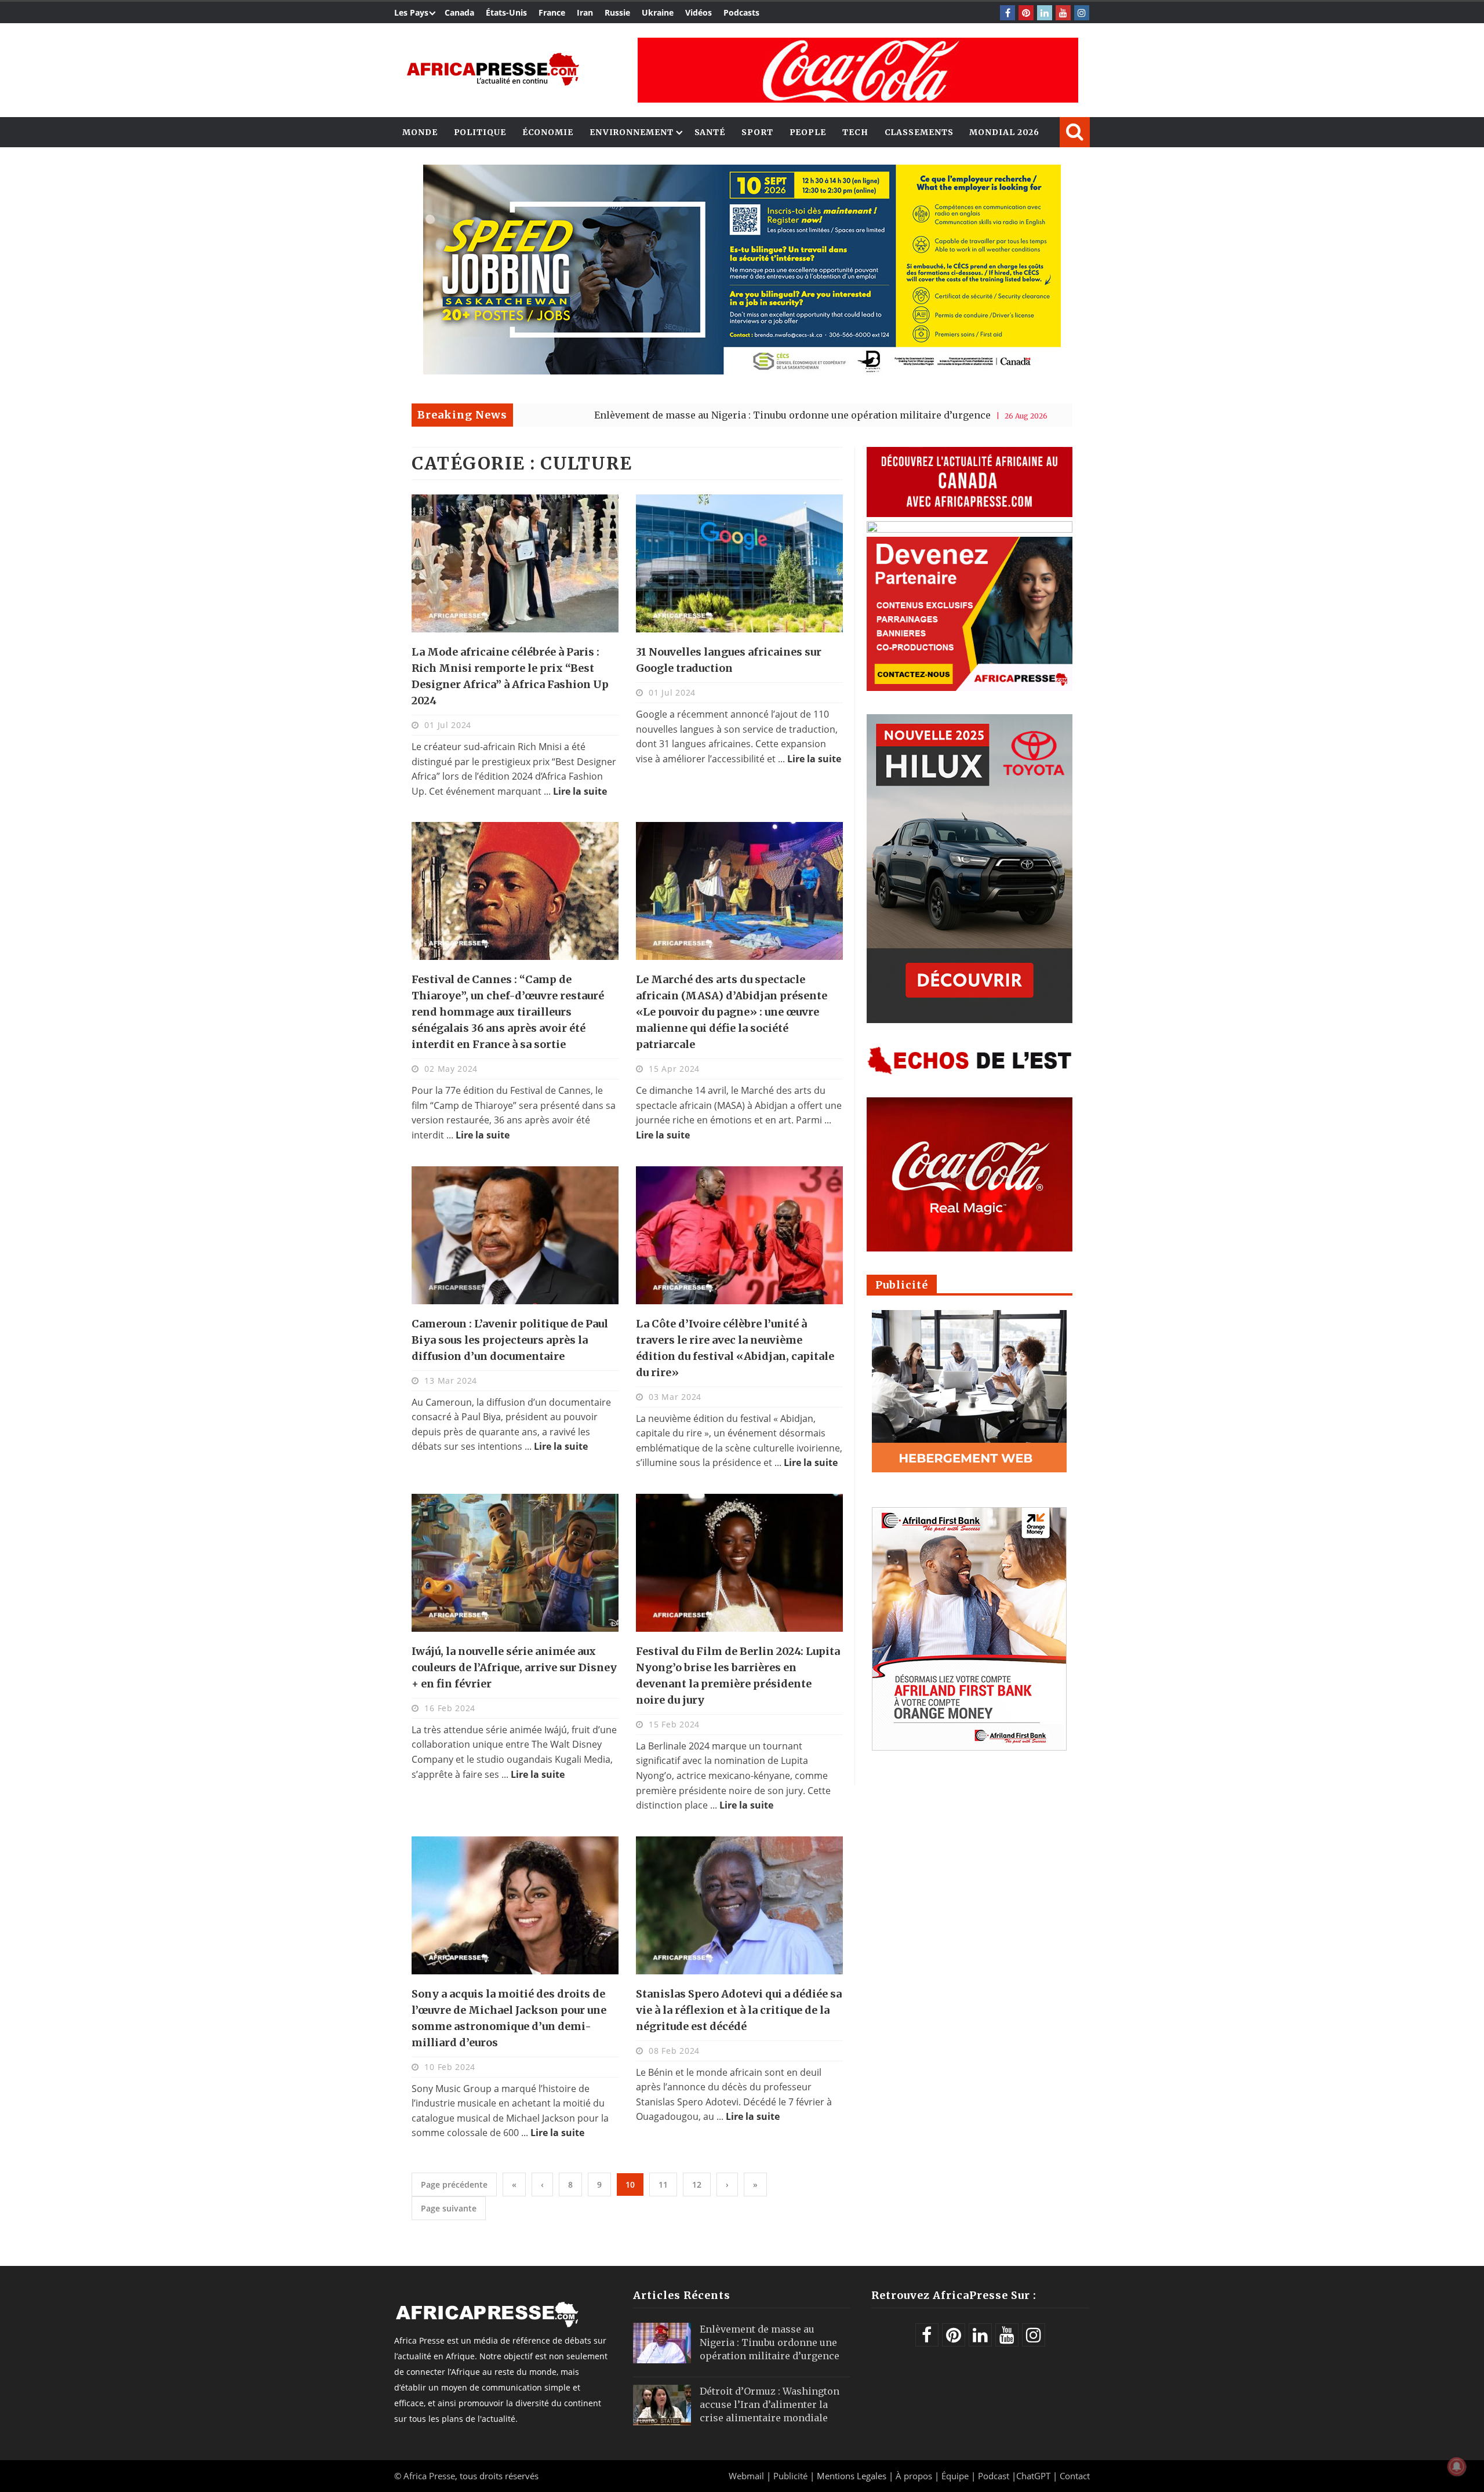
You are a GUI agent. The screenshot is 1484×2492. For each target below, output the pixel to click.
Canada (459, 12)
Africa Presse (429, 2476)
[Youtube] (1063, 13)
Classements (919, 132)
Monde (420, 132)
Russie (617, 12)
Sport (757, 132)
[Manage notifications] (1457, 2466)
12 (697, 2184)
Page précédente (454, 2184)
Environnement (632, 132)
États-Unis (506, 12)
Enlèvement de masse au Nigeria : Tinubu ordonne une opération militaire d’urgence (648, 415)
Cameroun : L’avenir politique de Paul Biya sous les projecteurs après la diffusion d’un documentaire (510, 1340)
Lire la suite (580, 791)
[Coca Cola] (858, 70)
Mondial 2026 (1004, 132)
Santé (710, 132)
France (552, 12)
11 (663, 2184)
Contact (1075, 2476)
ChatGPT (1033, 2476)
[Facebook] (1007, 13)
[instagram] (1082, 13)
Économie (548, 132)
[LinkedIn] (1045, 13)
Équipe (956, 2476)
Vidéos (699, 12)
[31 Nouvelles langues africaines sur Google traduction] (739, 563)
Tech (855, 132)
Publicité (792, 2476)
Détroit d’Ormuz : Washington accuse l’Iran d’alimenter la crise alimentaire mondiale (770, 2404)
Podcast (994, 2476)
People (808, 132)
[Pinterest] (1026, 13)
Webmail (746, 2476)
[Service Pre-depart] (742, 371)
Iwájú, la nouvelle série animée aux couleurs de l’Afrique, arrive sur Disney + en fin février (514, 1667)
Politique (480, 132)
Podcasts (741, 12)
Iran (585, 12)
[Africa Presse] (493, 69)
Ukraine (658, 12)
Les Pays (411, 12)
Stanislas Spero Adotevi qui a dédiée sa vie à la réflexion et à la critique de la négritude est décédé (739, 2010)
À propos (914, 2476)
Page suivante (449, 2208)
